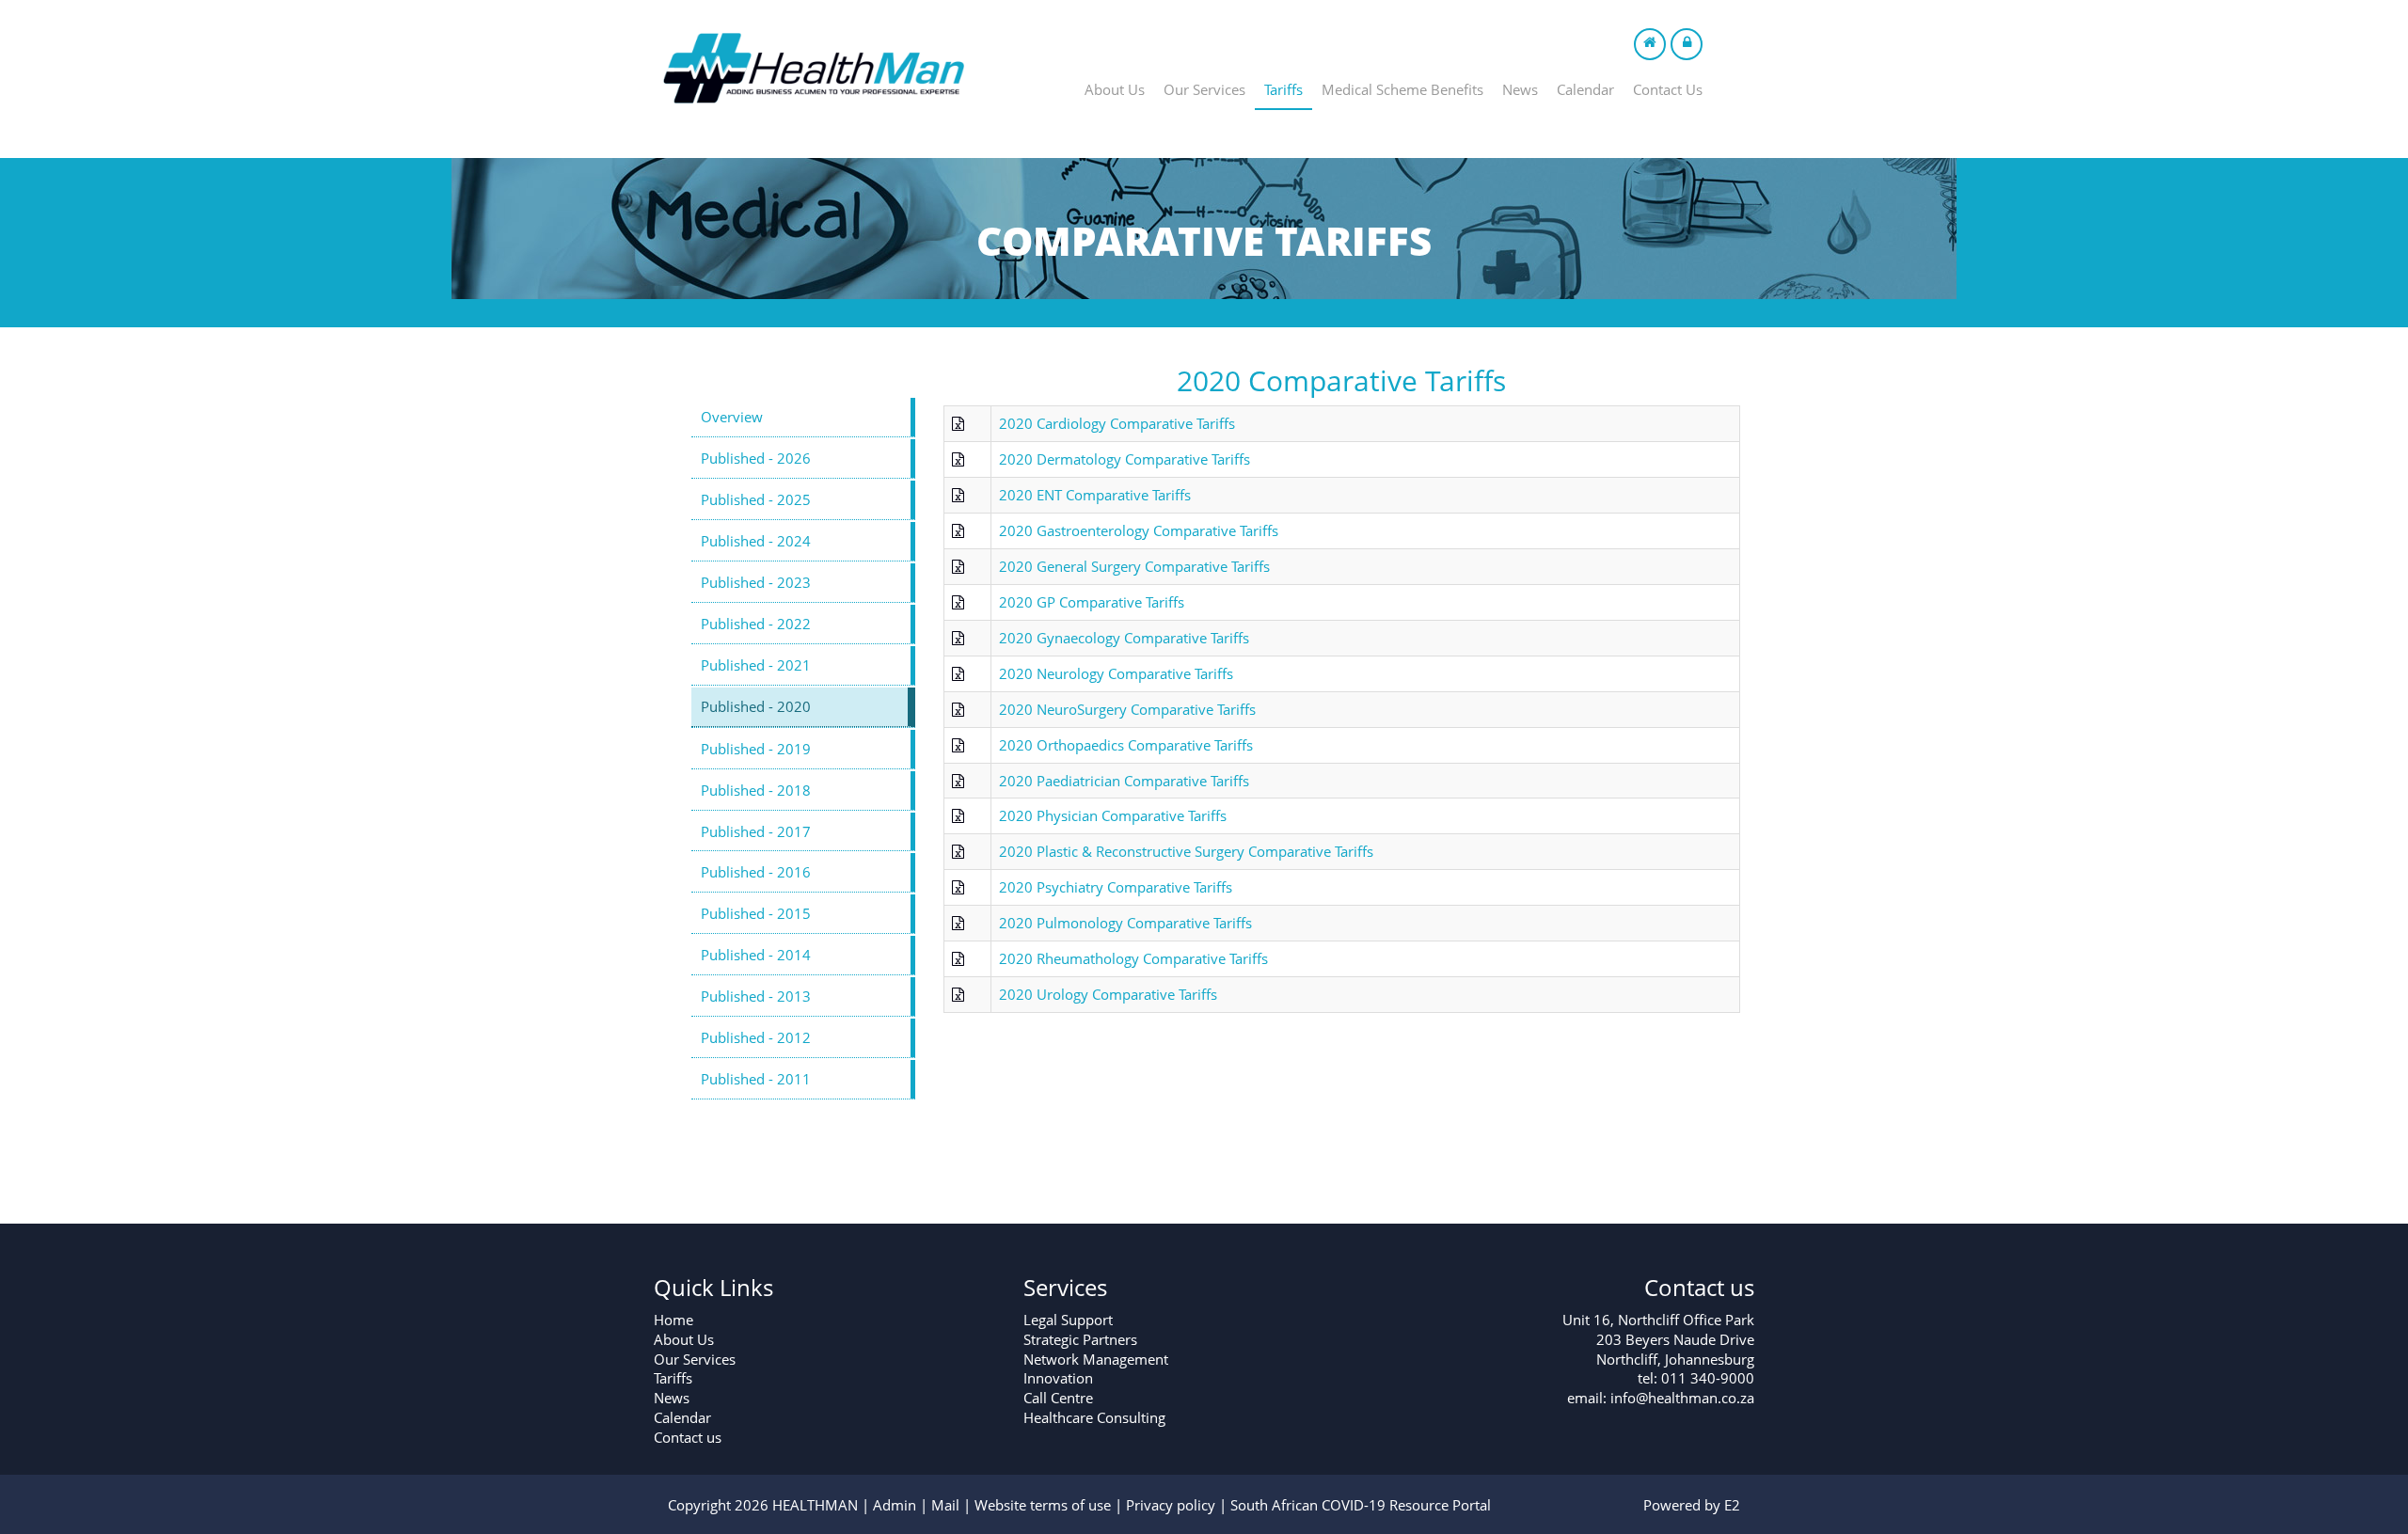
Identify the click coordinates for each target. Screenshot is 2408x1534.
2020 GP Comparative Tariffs (1092, 602)
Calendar (1585, 89)
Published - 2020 (756, 706)
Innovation (1058, 1378)
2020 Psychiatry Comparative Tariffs (1116, 887)
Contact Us (1668, 89)
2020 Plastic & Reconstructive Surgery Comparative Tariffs (1186, 851)
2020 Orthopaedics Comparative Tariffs (1126, 745)
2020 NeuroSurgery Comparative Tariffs (1127, 709)
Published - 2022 (756, 624)
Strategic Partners (1080, 1339)
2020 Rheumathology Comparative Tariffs (1133, 958)
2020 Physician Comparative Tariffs (1113, 815)
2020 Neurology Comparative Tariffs (1116, 673)
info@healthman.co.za (1682, 1398)
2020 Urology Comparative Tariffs (1108, 994)
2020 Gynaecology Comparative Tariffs (1124, 638)
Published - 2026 (756, 458)
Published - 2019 (756, 749)
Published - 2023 (756, 582)
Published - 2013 (756, 996)
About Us (1115, 89)
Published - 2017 (756, 831)
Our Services (1204, 89)
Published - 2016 (756, 872)
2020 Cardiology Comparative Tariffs (1117, 423)
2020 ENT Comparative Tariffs (1095, 495)
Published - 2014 (756, 955)
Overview (732, 417)
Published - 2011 (756, 1079)
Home (673, 1320)
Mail (945, 1505)
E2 (1732, 1505)
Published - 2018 (756, 790)
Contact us (688, 1437)
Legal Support (1068, 1320)
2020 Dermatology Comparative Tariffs (1125, 459)
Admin (895, 1505)
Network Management (1096, 1359)
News (1520, 89)
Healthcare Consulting (1094, 1417)
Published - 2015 (756, 913)
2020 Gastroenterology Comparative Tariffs (1139, 530)
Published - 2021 (756, 665)
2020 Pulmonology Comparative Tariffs (1125, 923)
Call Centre (1058, 1398)
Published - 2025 (756, 499)
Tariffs (1283, 89)
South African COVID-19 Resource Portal (1361, 1505)
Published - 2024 (756, 541)
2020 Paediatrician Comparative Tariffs (1124, 781)
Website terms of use (1043, 1505)
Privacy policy (1171, 1505)
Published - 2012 (756, 1037)
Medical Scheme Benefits (1402, 89)
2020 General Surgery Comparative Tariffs (1134, 566)
